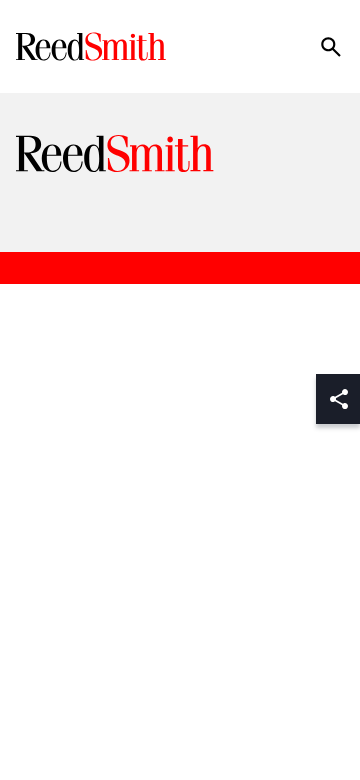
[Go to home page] (93, 46)
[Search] (331, 47)
